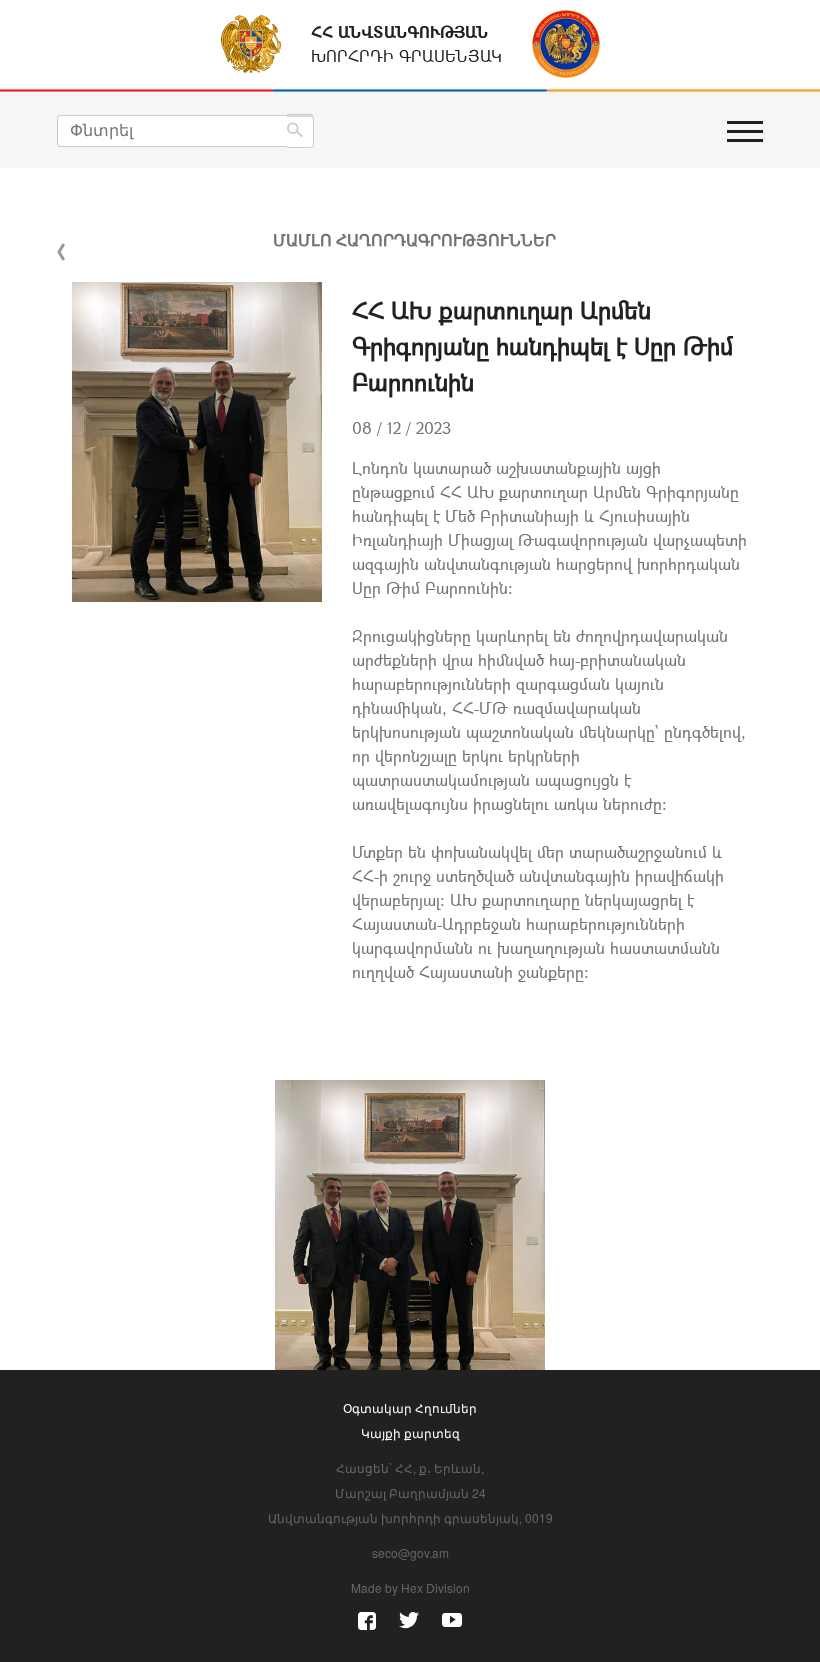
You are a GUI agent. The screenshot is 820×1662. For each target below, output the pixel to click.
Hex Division (435, 1587)
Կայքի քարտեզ (410, 1432)
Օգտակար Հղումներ (410, 1407)
